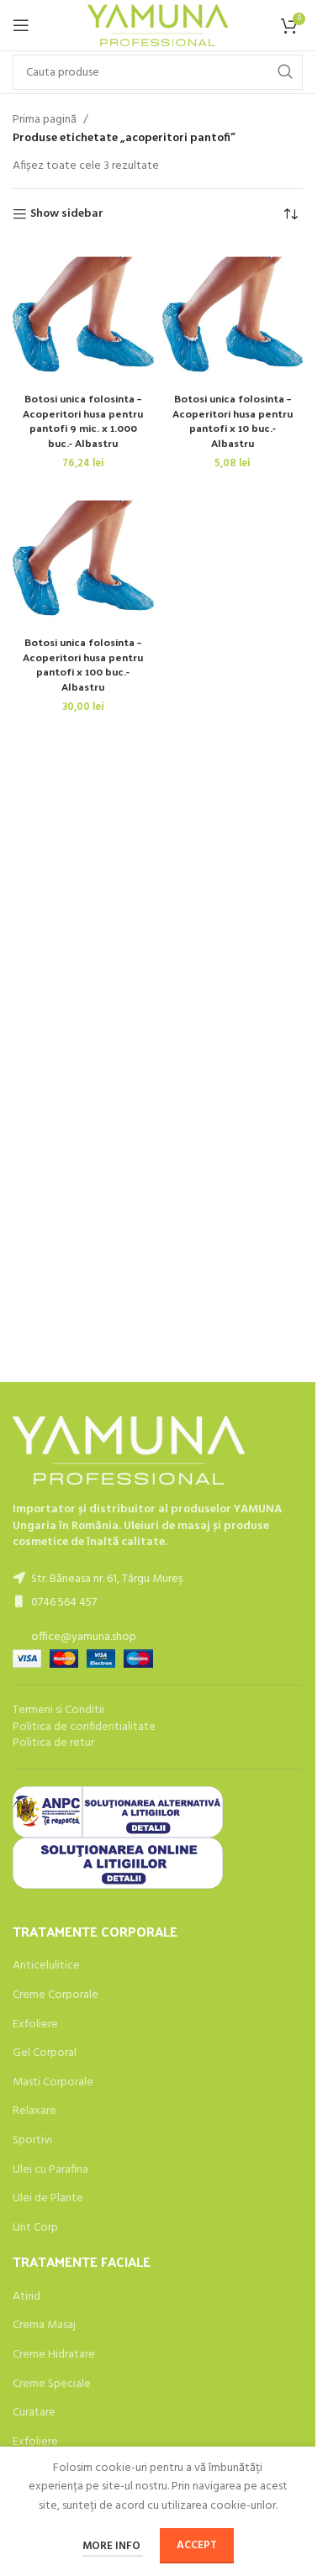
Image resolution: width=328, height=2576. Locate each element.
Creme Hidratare (54, 2355)
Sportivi (32, 2141)
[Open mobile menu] (21, 25)
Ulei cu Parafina (50, 2170)
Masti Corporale (53, 2083)
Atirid (26, 2297)
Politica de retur (53, 1743)
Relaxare (34, 2111)
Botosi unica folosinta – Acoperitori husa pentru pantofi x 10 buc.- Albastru (233, 420)
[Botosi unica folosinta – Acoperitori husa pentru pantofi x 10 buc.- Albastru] (233, 314)
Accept (197, 2545)
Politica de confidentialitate (84, 1727)
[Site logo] (158, 26)
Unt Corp (35, 2228)
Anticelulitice (46, 1966)
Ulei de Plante (48, 2199)
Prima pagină (45, 120)
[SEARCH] (285, 72)
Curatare (34, 2413)
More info (113, 2546)
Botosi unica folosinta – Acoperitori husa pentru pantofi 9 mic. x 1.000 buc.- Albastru (83, 420)
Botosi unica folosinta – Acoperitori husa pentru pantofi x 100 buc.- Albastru (83, 664)
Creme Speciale (52, 2384)
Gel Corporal (45, 2053)
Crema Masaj (44, 2326)
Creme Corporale (56, 1995)
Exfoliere (35, 2025)
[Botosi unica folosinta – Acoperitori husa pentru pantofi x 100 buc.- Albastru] (83, 558)
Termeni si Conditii (58, 1710)
